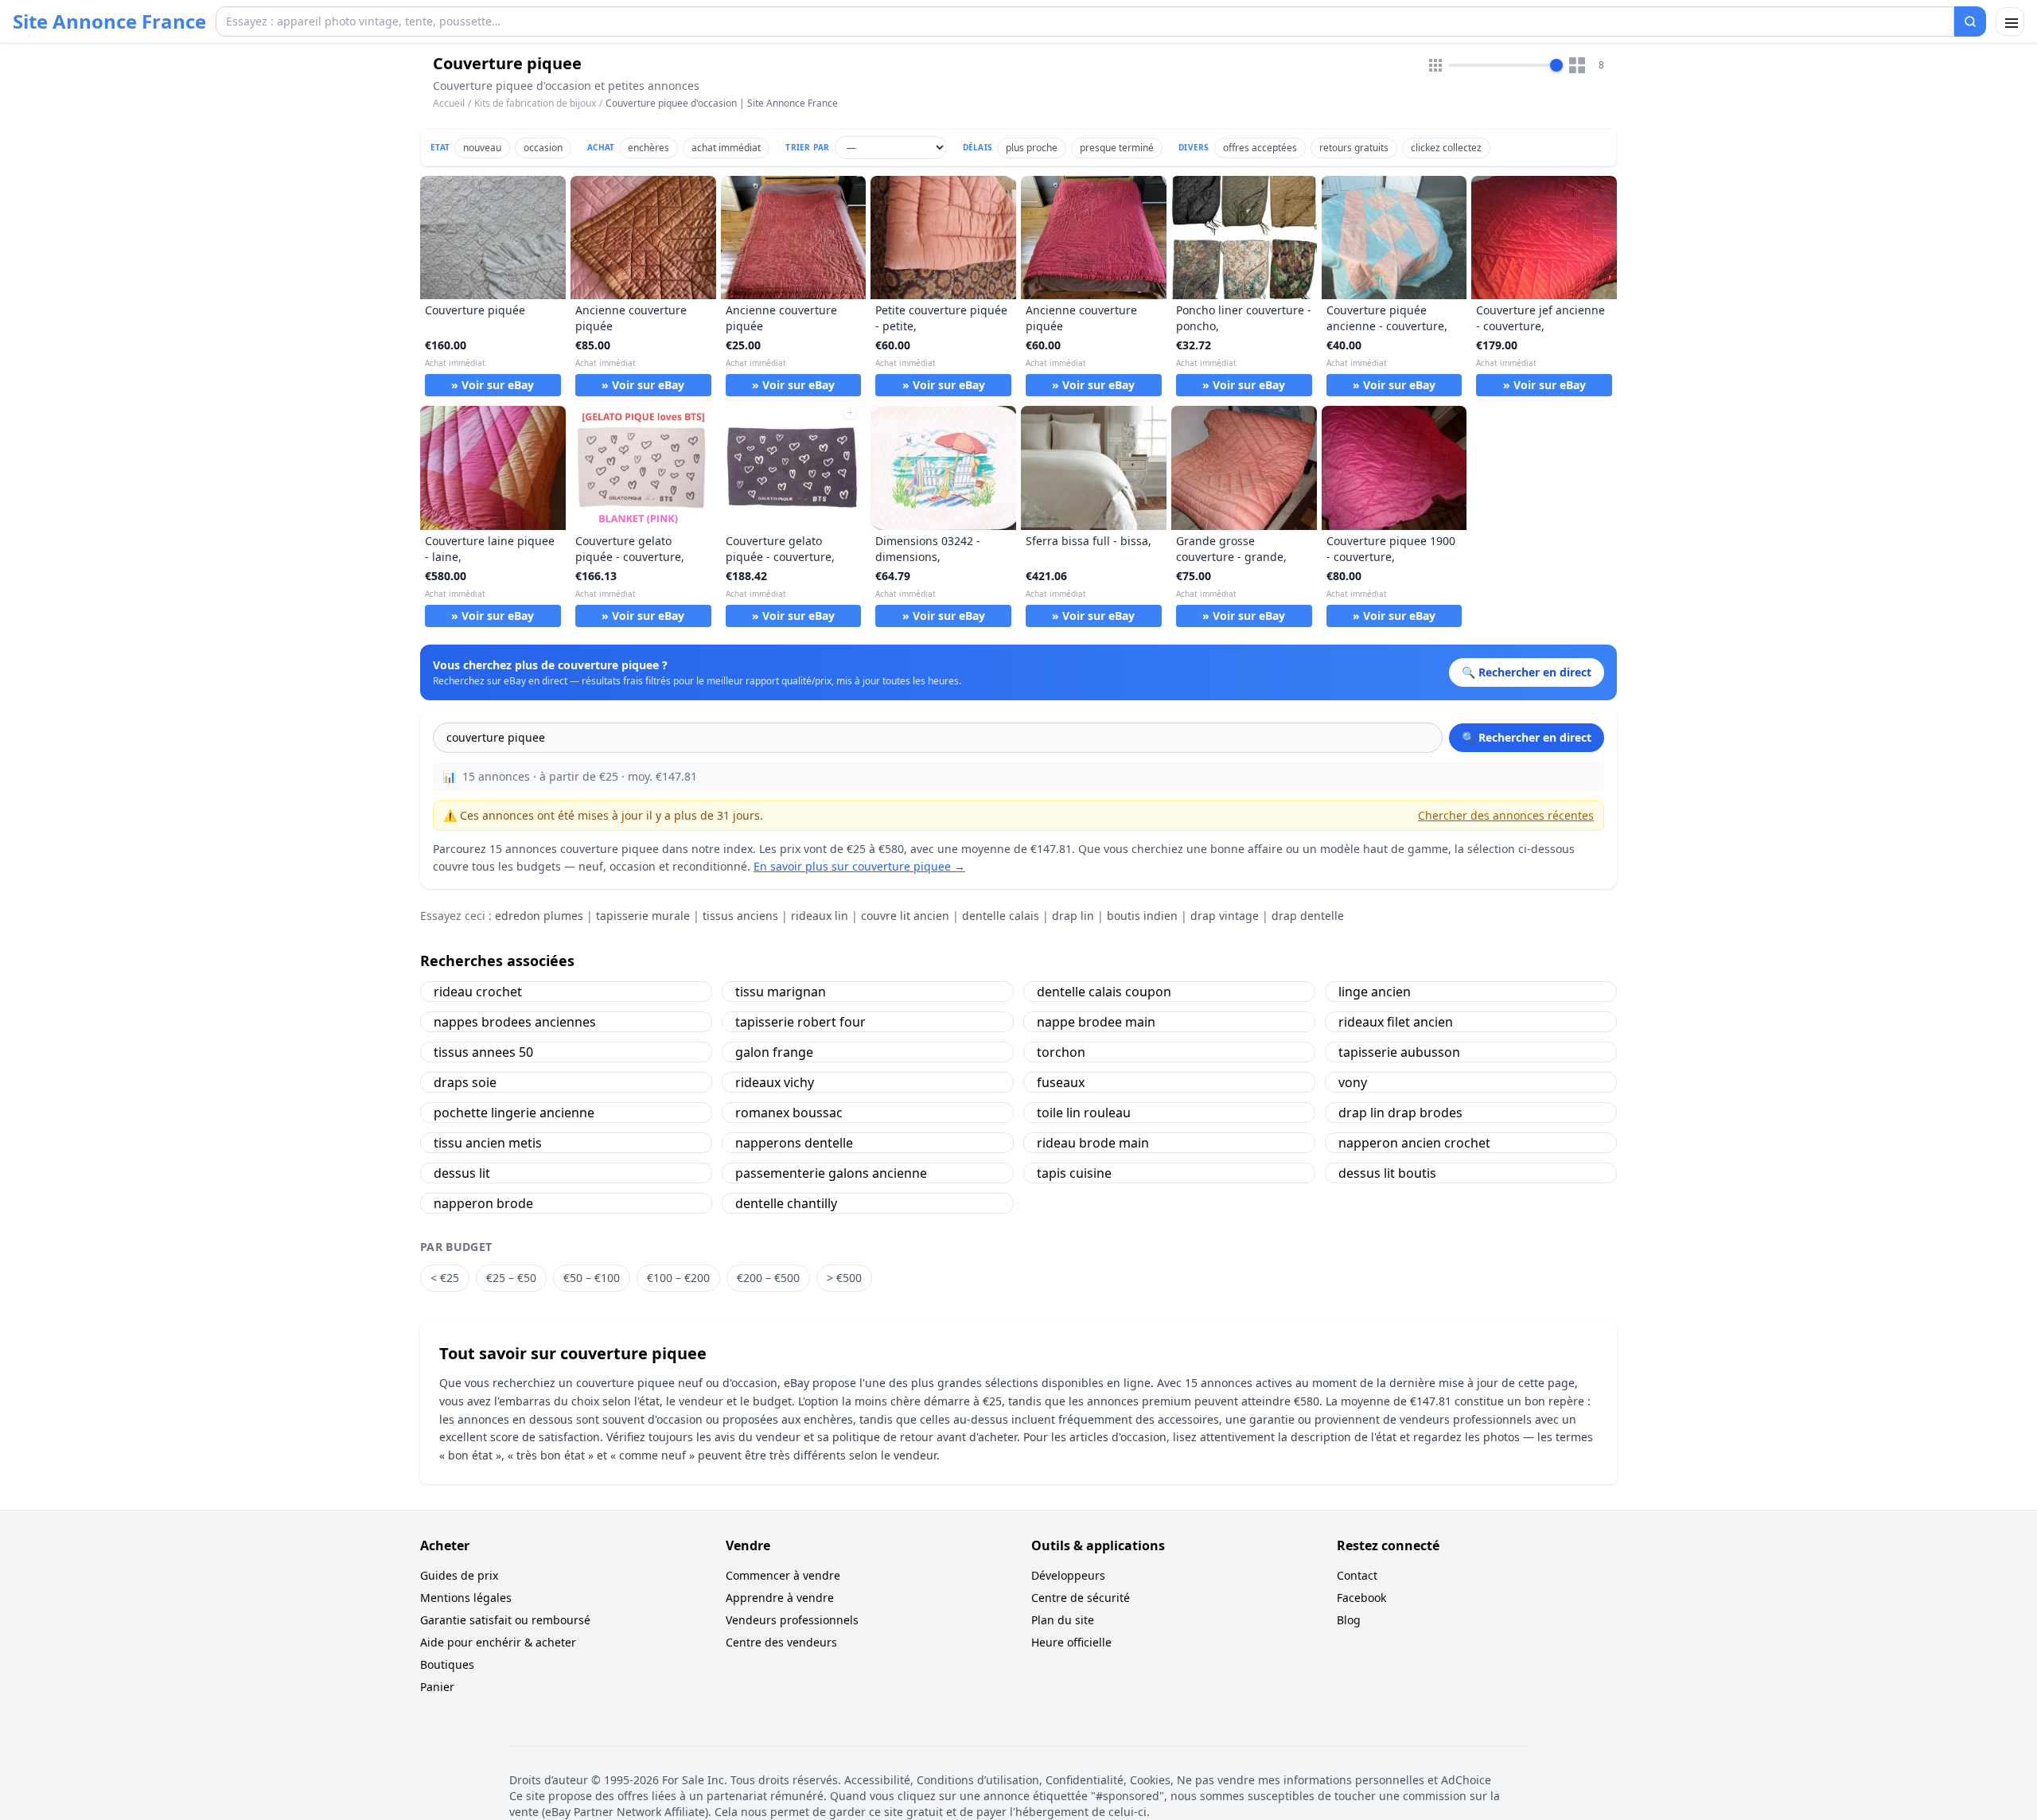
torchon (1061, 1052)
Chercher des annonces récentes (1506, 815)
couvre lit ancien (905, 916)
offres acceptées (1260, 148)
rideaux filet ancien (1396, 1022)
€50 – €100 (592, 1278)
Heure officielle (1071, 1642)
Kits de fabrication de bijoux (535, 103)
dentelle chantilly (786, 1203)
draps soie (465, 1082)
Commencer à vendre (783, 1575)
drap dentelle (1308, 916)
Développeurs (1068, 1575)
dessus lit (462, 1173)
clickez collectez (1446, 148)
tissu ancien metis (488, 1143)
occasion (543, 148)
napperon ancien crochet (1414, 1143)
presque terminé (1117, 148)
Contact (1357, 1575)
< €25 (445, 1278)
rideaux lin (820, 916)
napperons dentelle (794, 1143)
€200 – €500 (768, 1278)
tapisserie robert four (800, 1022)
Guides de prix (459, 1575)
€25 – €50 (511, 1278)
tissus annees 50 (483, 1052)
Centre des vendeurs (781, 1642)
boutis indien (1142, 916)
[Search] (1970, 21)
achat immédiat (726, 148)
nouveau (482, 148)
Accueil (449, 103)
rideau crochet (478, 992)
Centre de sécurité (1081, 1598)
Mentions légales (466, 1598)
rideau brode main (1093, 1143)
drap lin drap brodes (1400, 1113)
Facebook (1361, 1598)
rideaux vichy (775, 1082)
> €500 (844, 1278)
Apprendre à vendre (780, 1598)
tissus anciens (740, 916)
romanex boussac (789, 1113)
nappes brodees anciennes (515, 1022)
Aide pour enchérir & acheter (498, 1642)
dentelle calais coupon (1104, 992)
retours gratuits (1354, 148)
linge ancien (1375, 992)
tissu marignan (781, 992)
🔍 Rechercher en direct (1527, 737)
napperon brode (483, 1203)
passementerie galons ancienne (831, 1173)
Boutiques (447, 1664)
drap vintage (1225, 916)
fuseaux (1061, 1082)
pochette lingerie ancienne (514, 1113)
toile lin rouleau (1084, 1113)
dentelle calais (1001, 916)
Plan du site (1063, 1620)
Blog (1349, 1620)
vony (1353, 1082)
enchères (648, 148)
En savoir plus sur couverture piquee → (859, 866)
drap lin (1073, 916)
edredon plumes (539, 916)
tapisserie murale (643, 916)
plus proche (1032, 148)
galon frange (774, 1052)
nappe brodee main (1096, 1022)
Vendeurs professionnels (792, 1620)
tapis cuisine (1074, 1173)
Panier (437, 1687)
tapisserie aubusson (1399, 1052)
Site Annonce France (109, 21)
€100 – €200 (678, 1278)
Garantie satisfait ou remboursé (505, 1620)
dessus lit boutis (1387, 1173)
